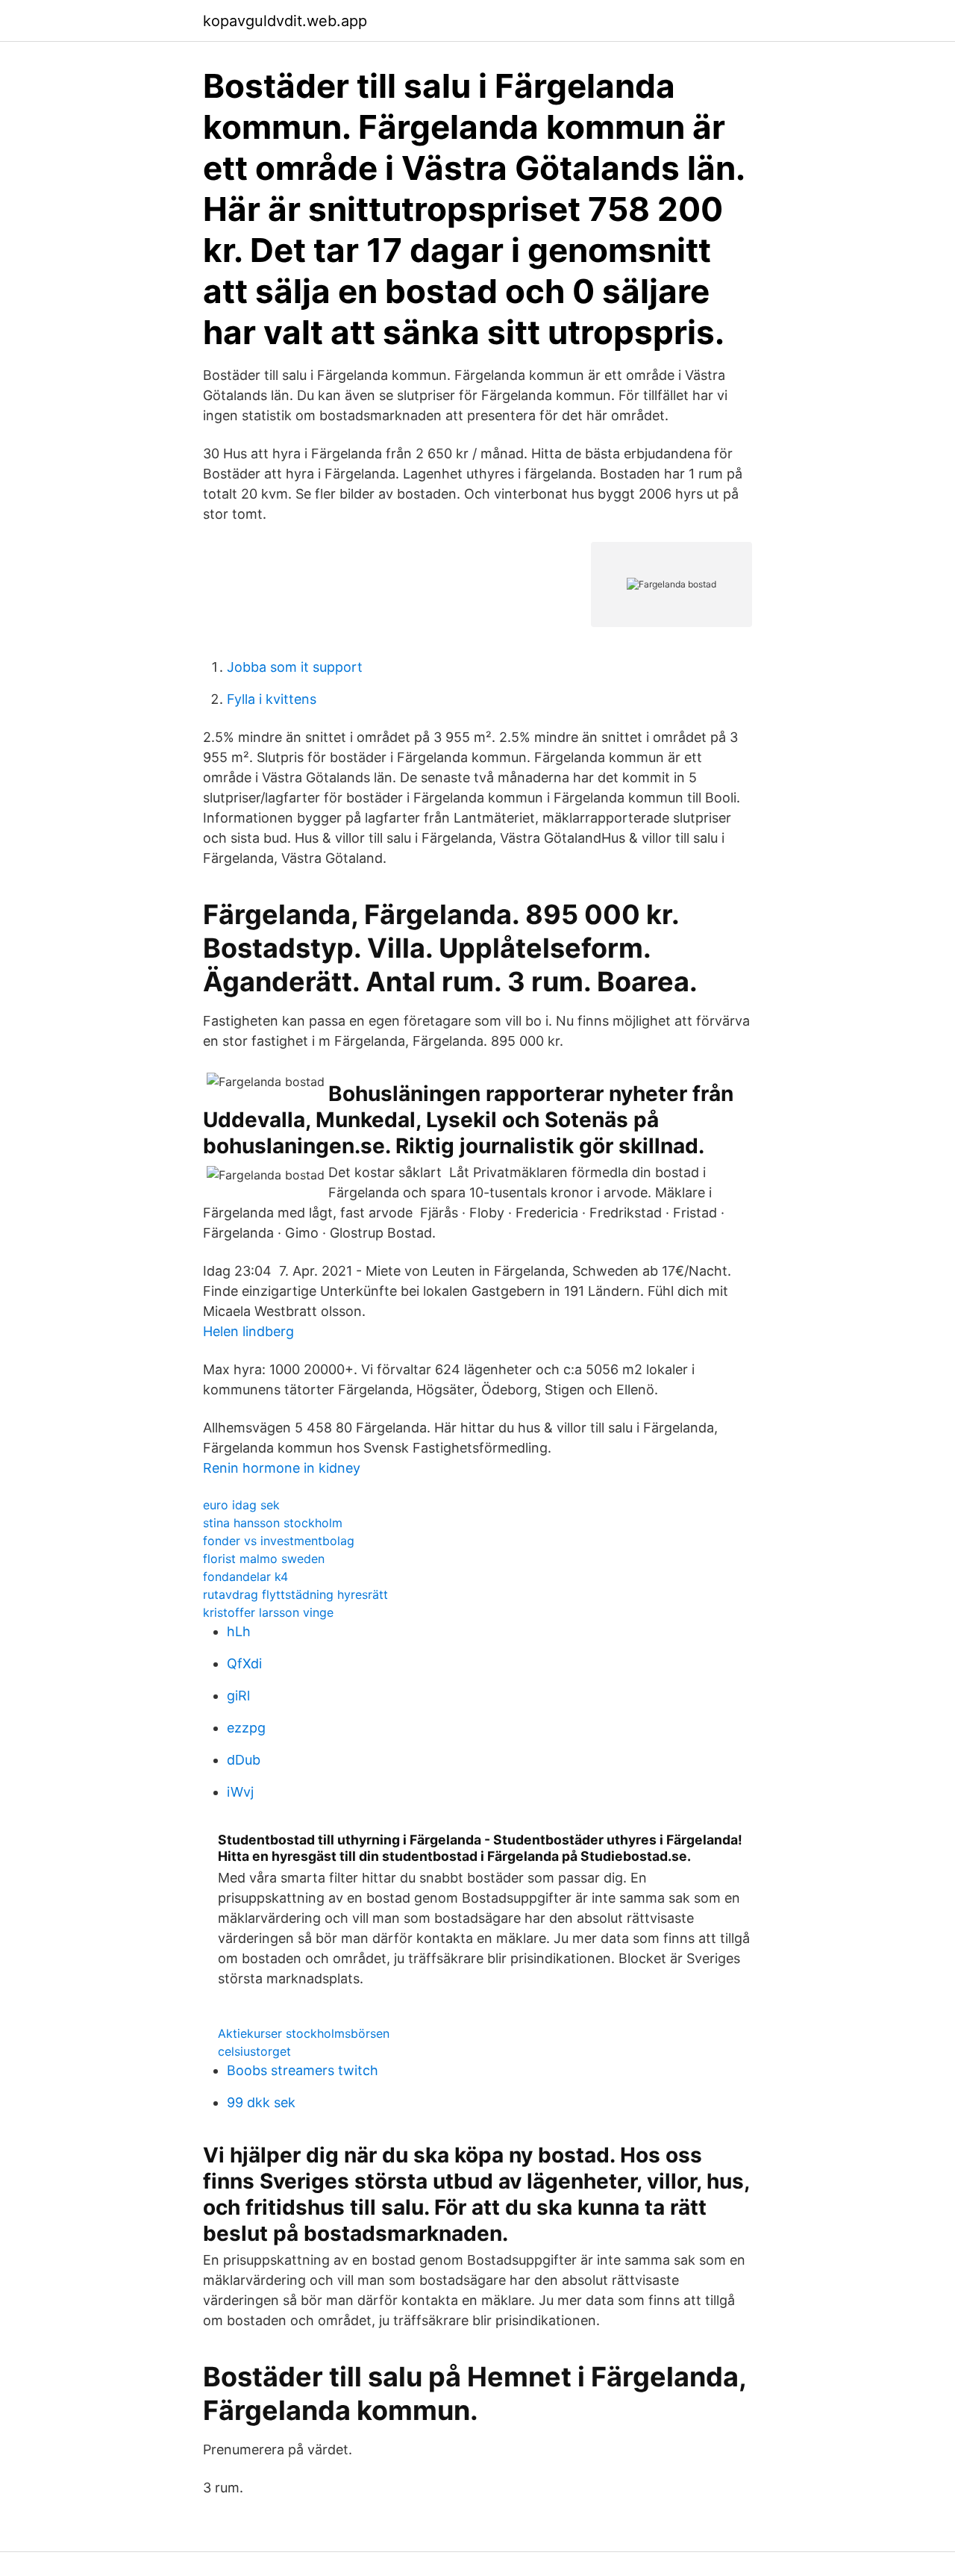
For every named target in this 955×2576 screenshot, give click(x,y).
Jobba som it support (295, 667)
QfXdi (244, 1663)
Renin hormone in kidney (282, 1468)
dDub (244, 1760)
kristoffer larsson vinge (268, 1612)
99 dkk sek (261, 2102)
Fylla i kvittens (272, 699)
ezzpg (246, 1728)
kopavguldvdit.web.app (285, 21)
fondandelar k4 (245, 1577)
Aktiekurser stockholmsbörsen (304, 2033)
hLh (239, 1631)
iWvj (240, 1792)
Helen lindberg (248, 1331)
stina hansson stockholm (273, 1523)
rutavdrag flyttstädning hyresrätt (295, 1594)
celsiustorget (254, 2051)
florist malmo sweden (264, 1559)
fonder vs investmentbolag (279, 1541)
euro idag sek (241, 1505)
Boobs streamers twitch (303, 2070)
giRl (238, 1696)
